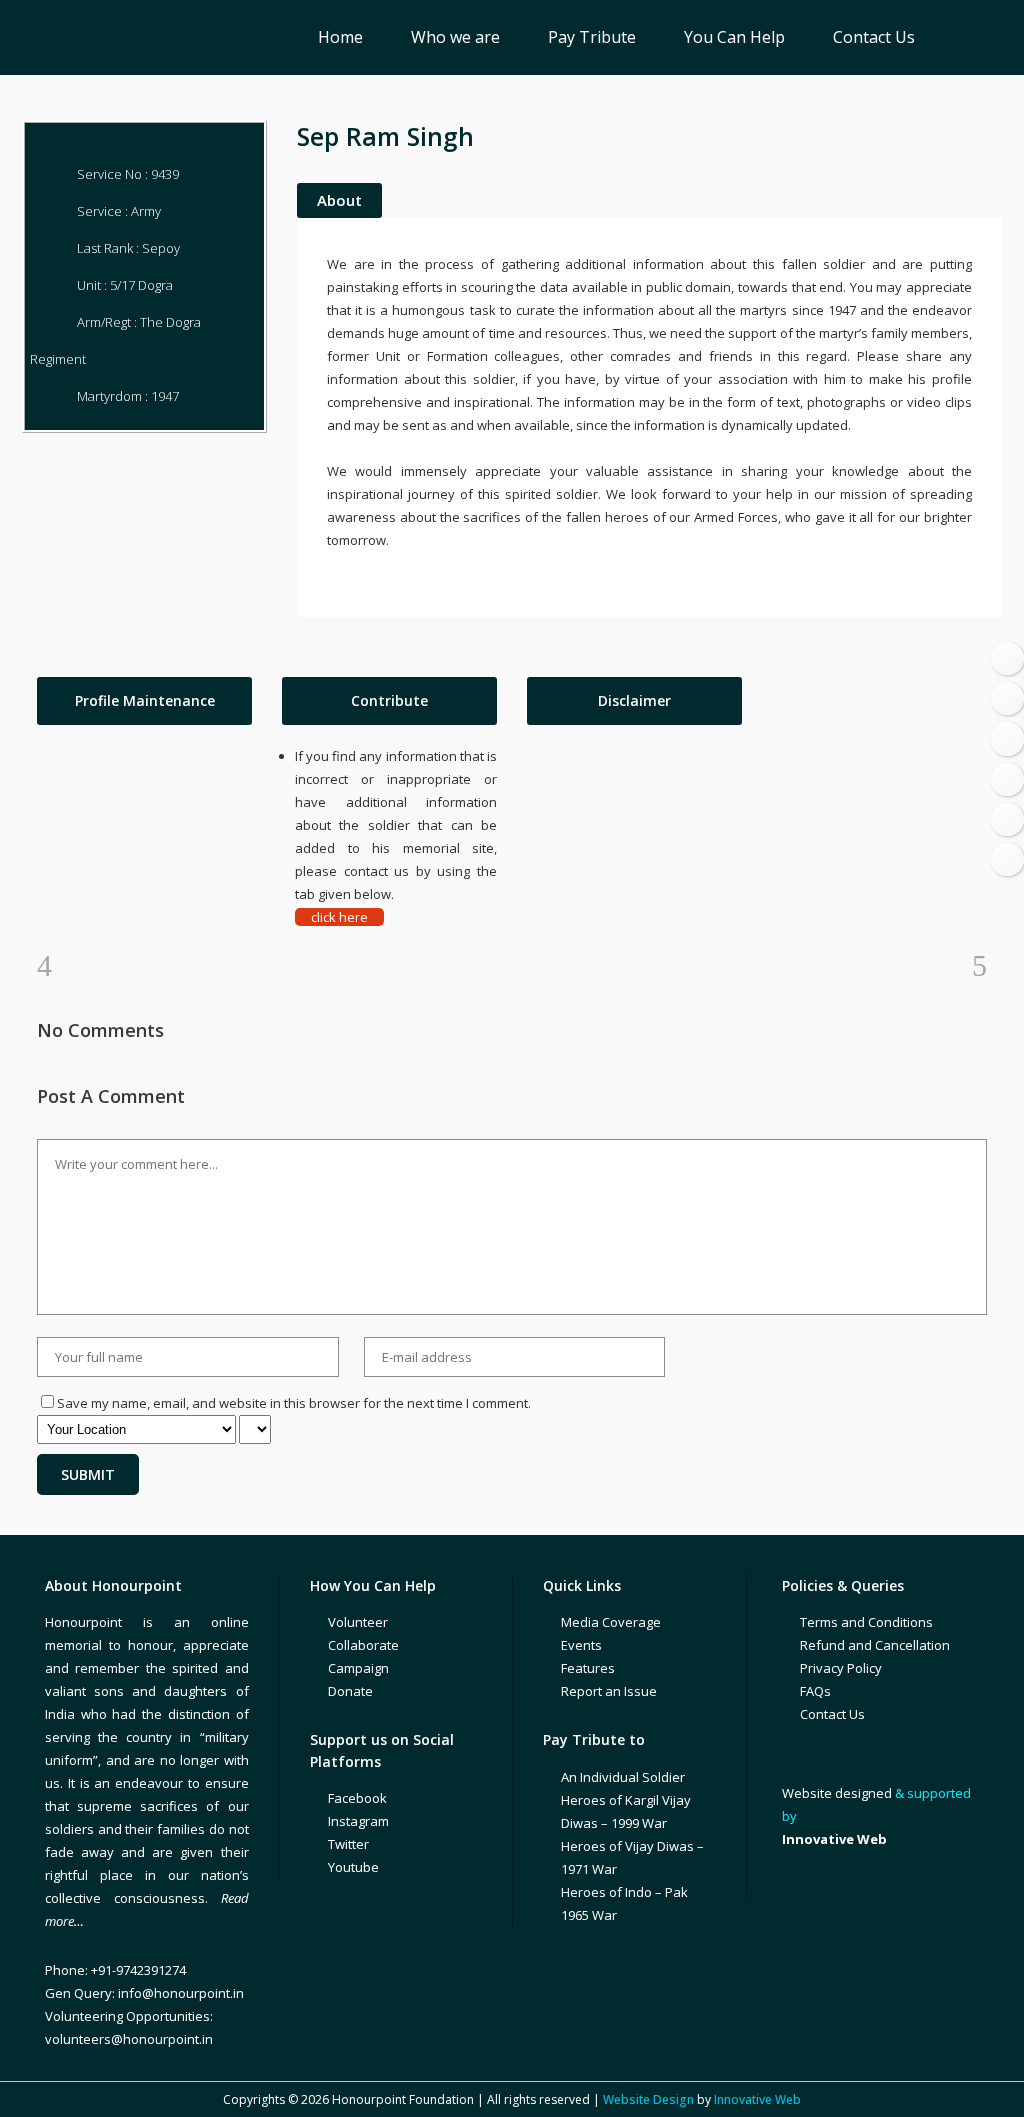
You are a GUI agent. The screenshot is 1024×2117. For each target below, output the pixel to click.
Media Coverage (611, 1622)
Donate (350, 1691)
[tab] (144, 701)
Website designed (837, 1793)
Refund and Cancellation (875, 1645)
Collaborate (363, 1645)
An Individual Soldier (623, 1777)
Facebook (357, 1798)
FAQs (815, 1691)
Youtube (353, 1867)
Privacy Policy (841, 1668)
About (339, 200)
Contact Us (832, 1714)
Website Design (648, 2099)
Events (581, 1645)
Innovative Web (757, 2099)
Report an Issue (609, 1691)
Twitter (348, 1844)
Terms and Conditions (866, 1622)
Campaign (358, 1668)
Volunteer (358, 1622)
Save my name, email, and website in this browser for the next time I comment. (294, 1403)
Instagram (358, 1821)
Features (588, 1668)
